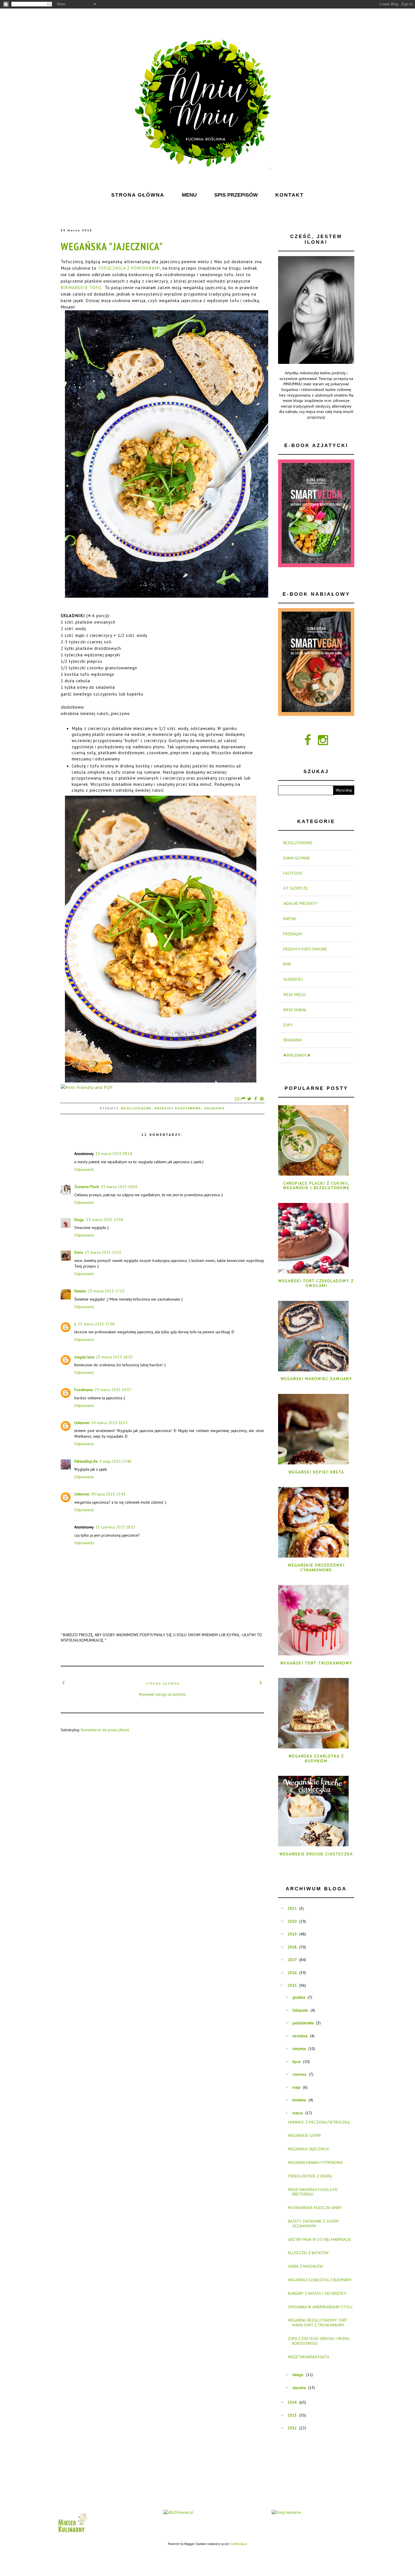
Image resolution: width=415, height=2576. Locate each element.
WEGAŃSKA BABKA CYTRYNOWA (315, 2163)
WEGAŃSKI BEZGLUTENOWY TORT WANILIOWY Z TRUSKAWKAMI (318, 2323)
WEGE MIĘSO (294, 995)
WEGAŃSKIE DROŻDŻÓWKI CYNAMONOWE (316, 1568)
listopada (300, 2010)
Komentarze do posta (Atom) (105, 1730)
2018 (292, 1947)
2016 (292, 1973)
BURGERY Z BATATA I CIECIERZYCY (317, 2293)
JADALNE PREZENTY (300, 903)
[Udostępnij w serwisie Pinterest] (262, 1099)
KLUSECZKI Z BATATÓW (308, 2253)
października (303, 2023)
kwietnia (299, 2100)
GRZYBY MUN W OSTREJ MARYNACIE (319, 2240)
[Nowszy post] (64, 1682)
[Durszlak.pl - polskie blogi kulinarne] (286, 2512)
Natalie (80, 1291)
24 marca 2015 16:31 (110, 1423)
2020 (292, 1921)
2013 (292, 2415)
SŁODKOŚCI (293, 979)
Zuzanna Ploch (87, 1187)
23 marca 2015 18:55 (114, 1357)
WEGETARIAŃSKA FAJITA (309, 2357)
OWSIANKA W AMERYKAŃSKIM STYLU (320, 2307)
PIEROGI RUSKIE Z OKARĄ (310, 2176)
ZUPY (288, 1025)
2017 (292, 1960)
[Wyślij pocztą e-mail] (237, 1099)
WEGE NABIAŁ (295, 1010)
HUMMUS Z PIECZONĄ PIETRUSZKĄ (319, 2122)
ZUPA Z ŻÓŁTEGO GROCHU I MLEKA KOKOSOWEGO (318, 2341)
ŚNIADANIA (214, 1108)
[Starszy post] (261, 1682)
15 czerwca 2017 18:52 (115, 1527)
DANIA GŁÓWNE (297, 858)
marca (298, 2113)
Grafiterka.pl (239, 2544)
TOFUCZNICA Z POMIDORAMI (129, 268)
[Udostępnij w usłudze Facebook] (255, 1099)
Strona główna (162, 1683)
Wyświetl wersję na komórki (162, 1694)
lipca (296, 2062)
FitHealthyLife (86, 1461)
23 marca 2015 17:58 (96, 1324)
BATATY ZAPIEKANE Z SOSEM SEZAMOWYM (313, 2224)
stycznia (299, 2388)
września (300, 2036)
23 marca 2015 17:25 (106, 1291)
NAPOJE (290, 919)
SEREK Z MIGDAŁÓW (305, 2266)
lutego (298, 2375)
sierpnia (299, 2049)
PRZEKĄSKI (293, 934)
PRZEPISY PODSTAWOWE (178, 1108)
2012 (292, 2428)
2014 (292, 2402)
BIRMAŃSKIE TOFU (81, 287)
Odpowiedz (84, 1169)
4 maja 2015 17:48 (115, 1461)
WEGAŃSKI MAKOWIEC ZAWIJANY (316, 1379)
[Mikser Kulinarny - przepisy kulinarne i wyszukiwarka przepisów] (72, 2534)
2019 (292, 1934)
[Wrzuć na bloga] (243, 1099)
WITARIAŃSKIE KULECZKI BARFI (315, 2208)
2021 (292, 1908)
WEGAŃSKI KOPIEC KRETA (316, 1472)
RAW (287, 964)
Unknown (82, 1423)
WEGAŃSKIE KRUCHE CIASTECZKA (316, 1854)
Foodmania (84, 1390)
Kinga (79, 1220)
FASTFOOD (293, 873)
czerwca (299, 2074)
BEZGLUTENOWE (136, 1108)
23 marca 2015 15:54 (105, 1220)
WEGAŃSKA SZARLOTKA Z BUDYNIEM (316, 1758)
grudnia (299, 1997)
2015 (292, 1985)
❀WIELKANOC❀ (297, 1055)
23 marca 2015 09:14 (114, 1154)
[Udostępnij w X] (249, 1099)
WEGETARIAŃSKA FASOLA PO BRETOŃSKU (313, 2192)
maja (296, 2087)
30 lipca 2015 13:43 (108, 1494)
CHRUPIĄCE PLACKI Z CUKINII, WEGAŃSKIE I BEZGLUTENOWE (316, 1186)
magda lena (84, 1357)
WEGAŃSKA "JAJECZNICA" (112, 246)
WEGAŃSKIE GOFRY (304, 2135)
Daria (79, 1252)
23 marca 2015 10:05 (119, 1187)
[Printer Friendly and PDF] (87, 1087)
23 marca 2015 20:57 (113, 1390)
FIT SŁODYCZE (295, 888)
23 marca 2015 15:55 (103, 1252)
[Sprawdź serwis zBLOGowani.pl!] (178, 2512)
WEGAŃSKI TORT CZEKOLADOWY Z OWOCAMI (316, 1283)
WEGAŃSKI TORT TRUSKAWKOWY (316, 1663)
